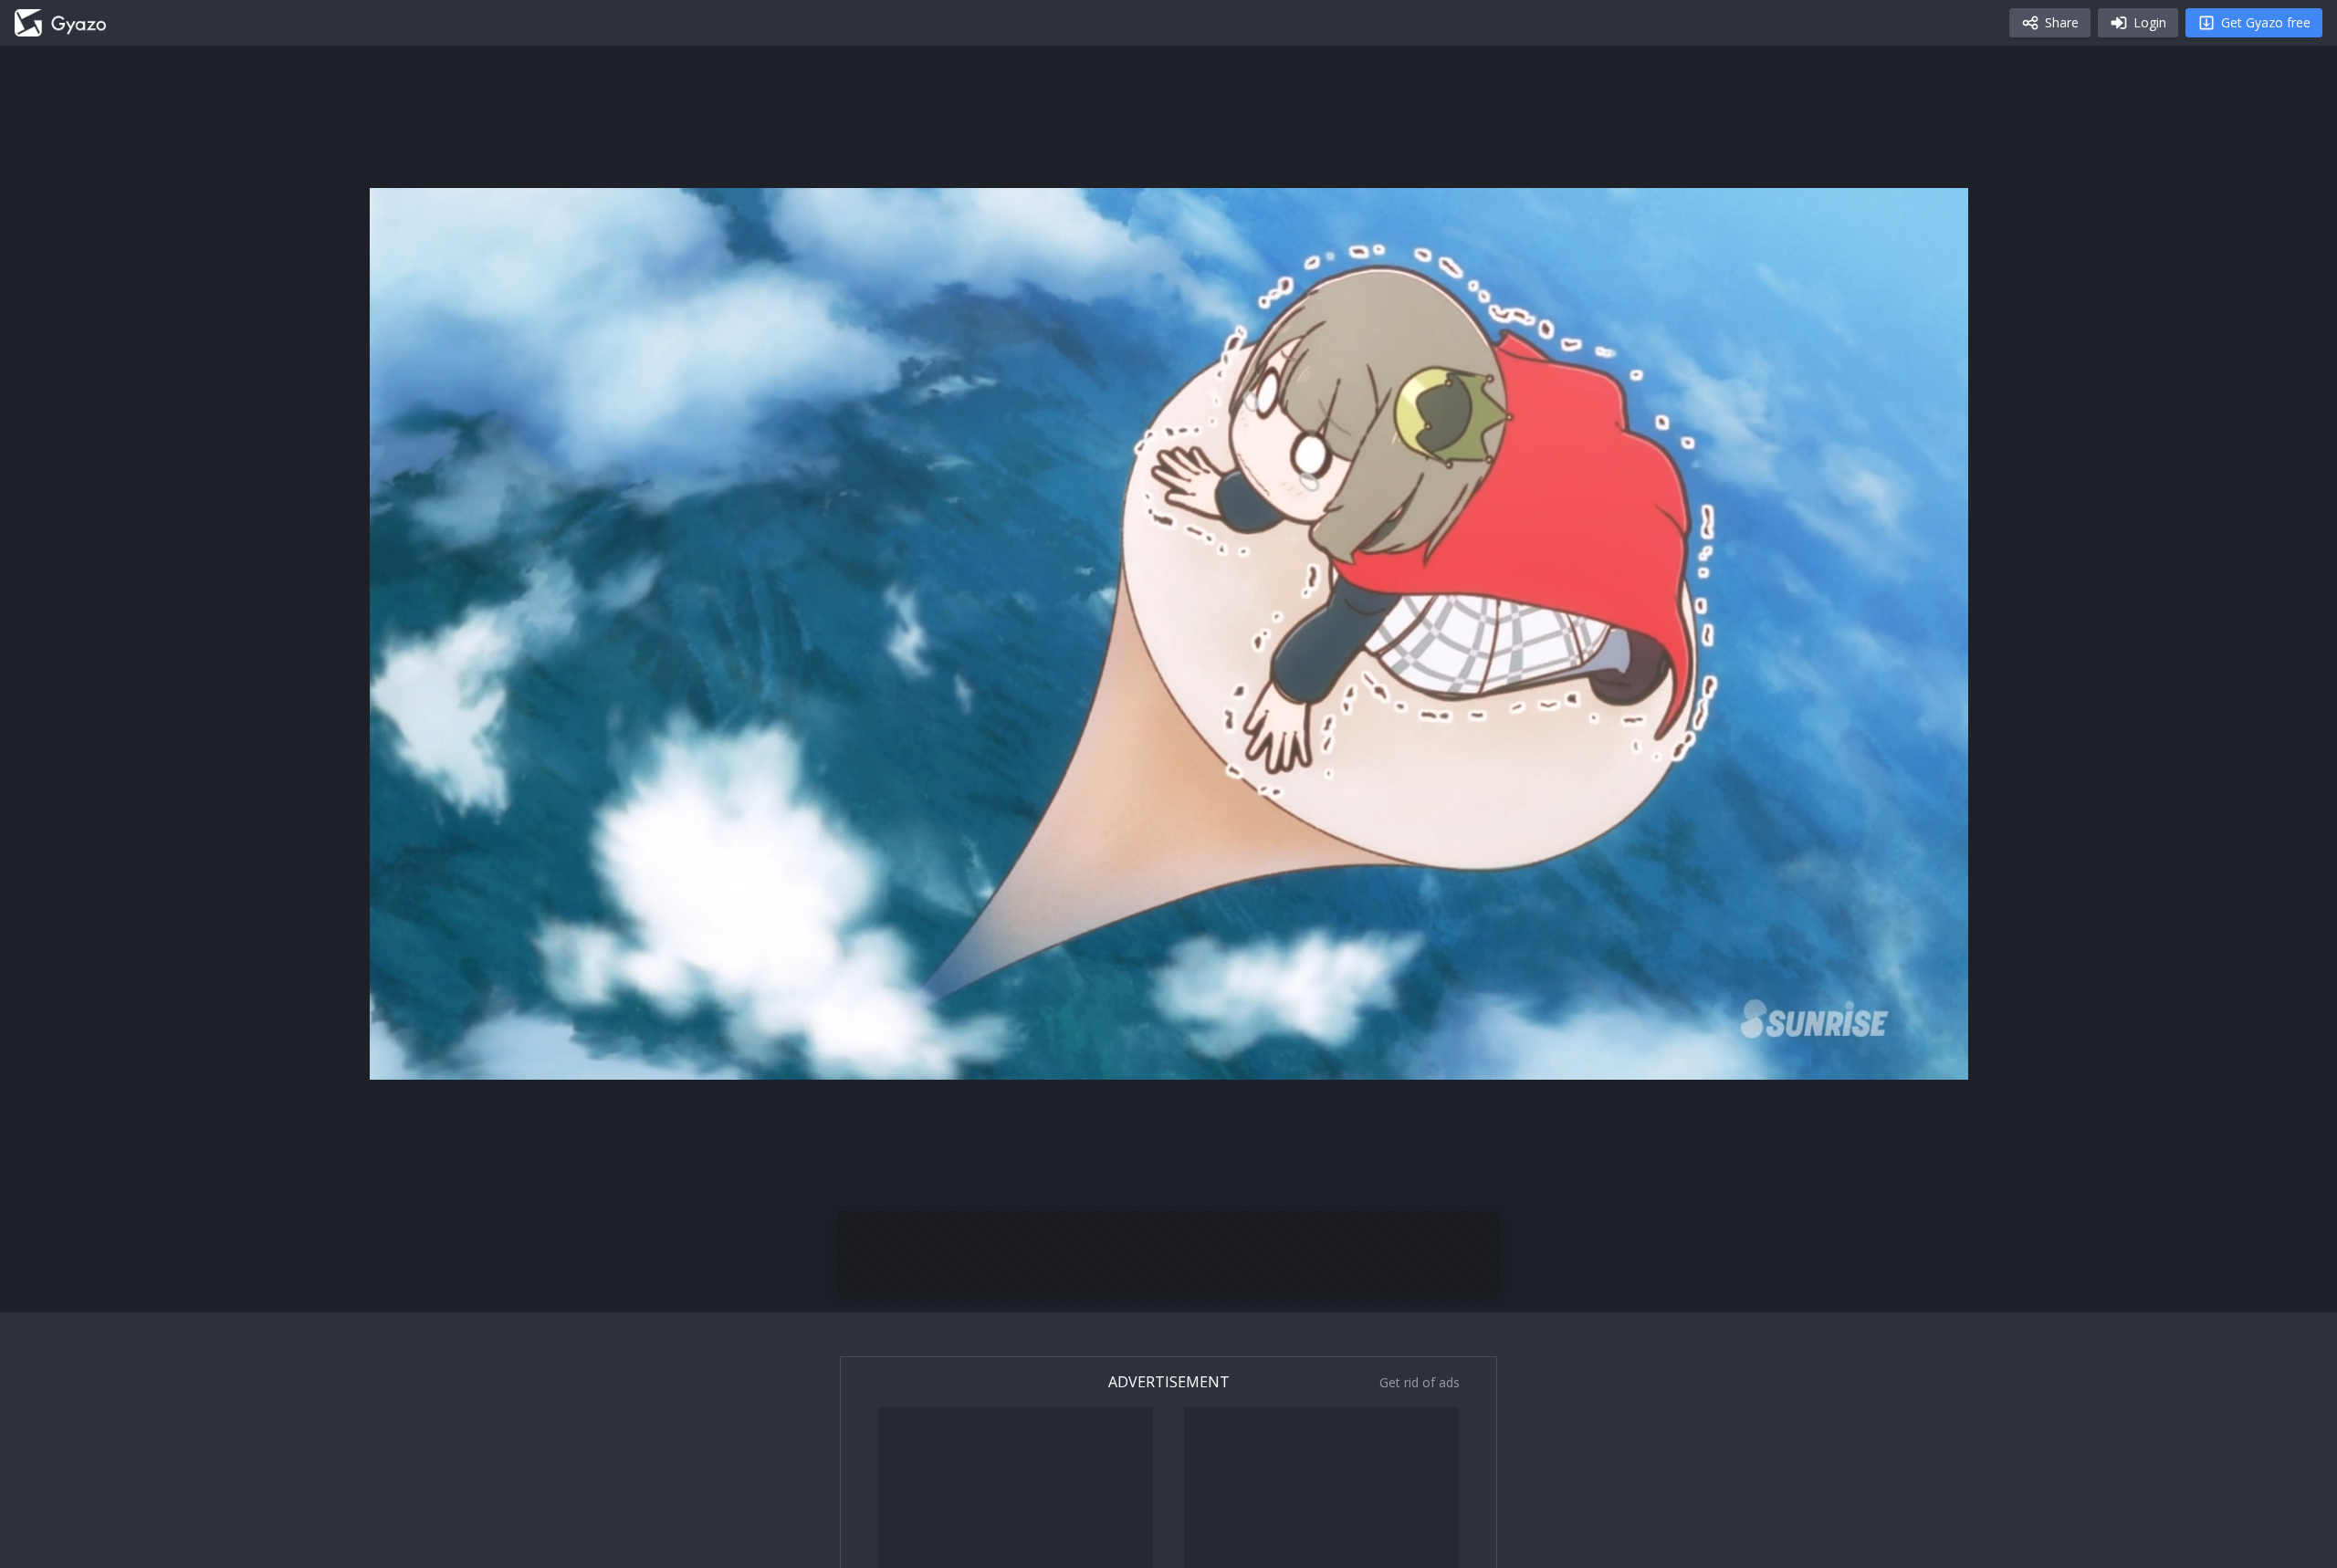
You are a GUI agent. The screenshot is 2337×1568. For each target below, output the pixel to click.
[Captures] (60, 23)
